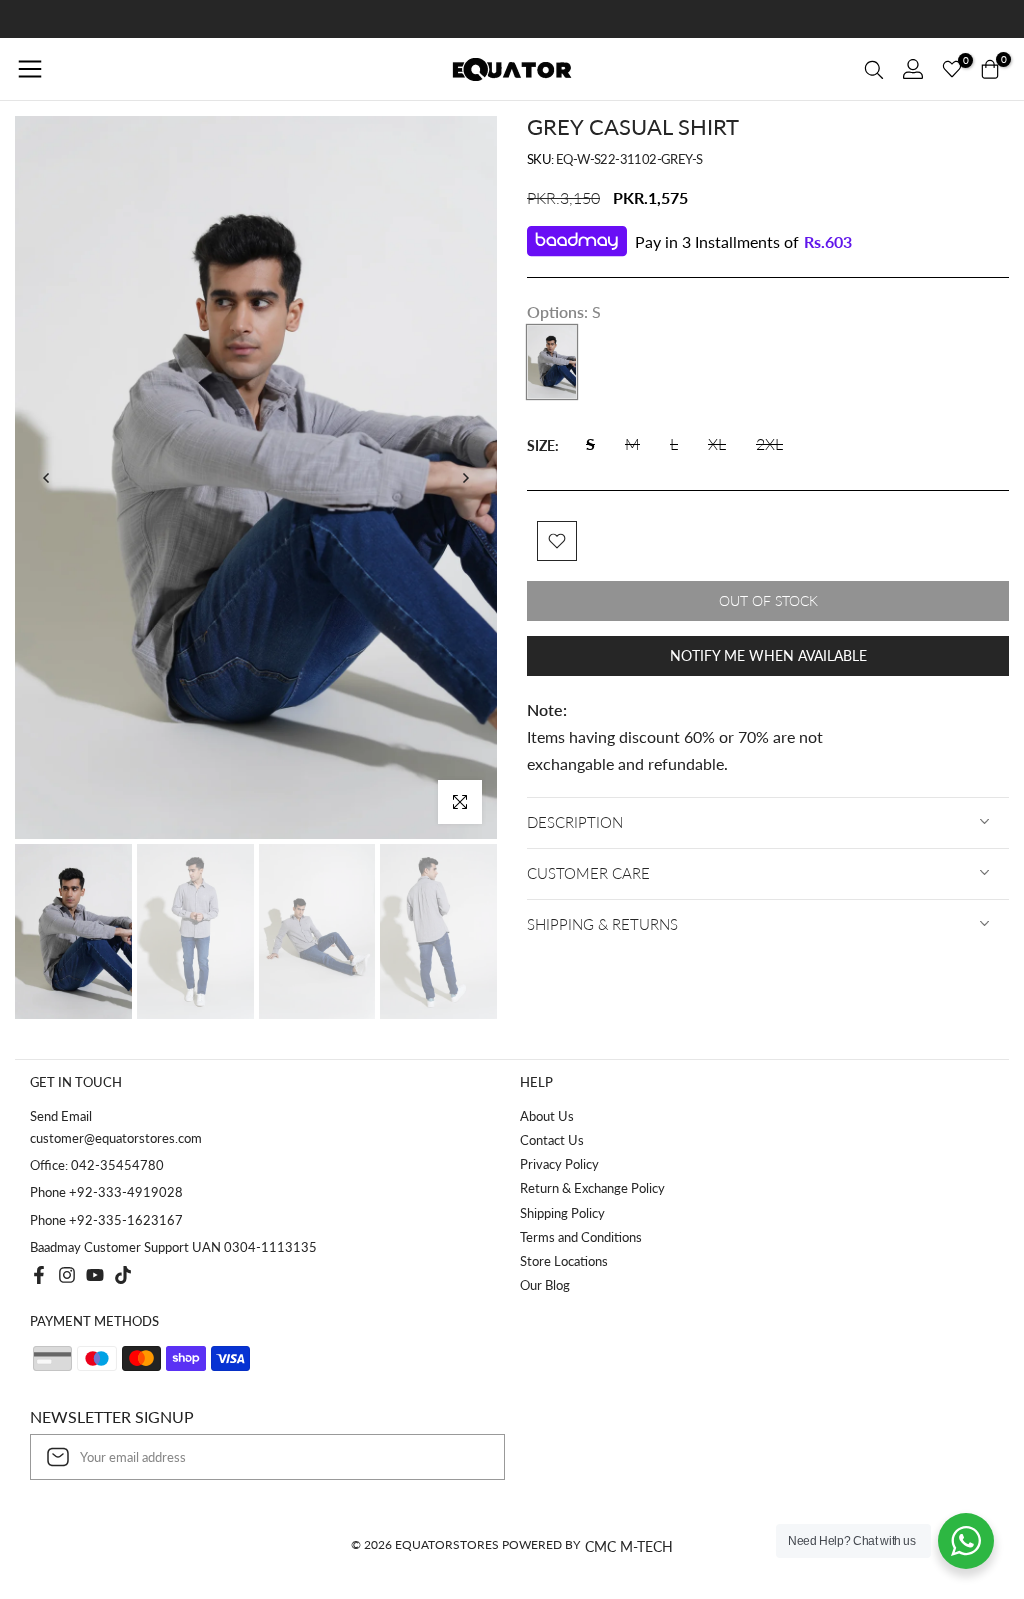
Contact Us (552, 1140)
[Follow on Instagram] (67, 1275)
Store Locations (564, 1261)
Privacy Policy (559, 1164)
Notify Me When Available (768, 655)
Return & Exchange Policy (592, 1188)
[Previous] (47, 478)
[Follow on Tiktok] (123, 1275)
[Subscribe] (469, 1457)
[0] (952, 69)
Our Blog (545, 1285)
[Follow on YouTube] (95, 1275)
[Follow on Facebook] (39, 1275)
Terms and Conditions (581, 1237)
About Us (547, 1116)
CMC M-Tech (629, 1546)
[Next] (465, 478)
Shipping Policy (562, 1213)
